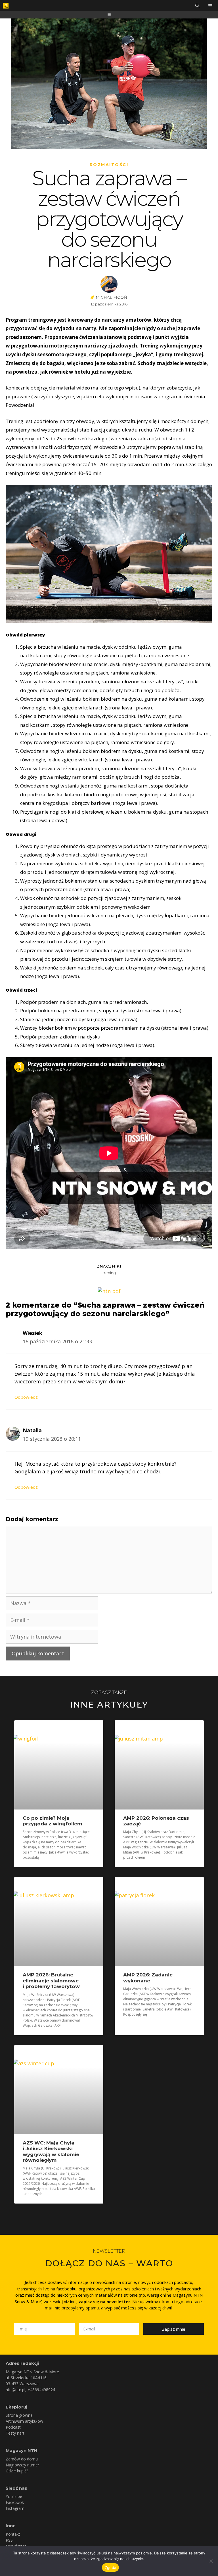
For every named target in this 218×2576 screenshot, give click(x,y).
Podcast (13, 2427)
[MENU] (211, 6)
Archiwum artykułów (24, 2421)
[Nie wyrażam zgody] (211, 2561)
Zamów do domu (22, 2459)
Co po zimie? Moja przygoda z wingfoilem (52, 1821)
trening (109, 1273)
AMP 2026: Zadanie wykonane (148, 1978)
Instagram (15, 2508)
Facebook (15, 2502)
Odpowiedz (26, 1397)
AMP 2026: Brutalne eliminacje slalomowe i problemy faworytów (51, 1981)
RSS (9, 2540)
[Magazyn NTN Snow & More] (6, 6)
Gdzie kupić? (17, 2471)
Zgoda (110, 2567)
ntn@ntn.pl (15, 2390)
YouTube (14, 2496)
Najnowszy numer (22, 2465)
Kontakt (13, 2534)
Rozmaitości (109, 165)
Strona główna (19, 2415)
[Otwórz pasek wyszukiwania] (197, 6)
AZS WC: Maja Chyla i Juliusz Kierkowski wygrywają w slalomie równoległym (51, 2151)
